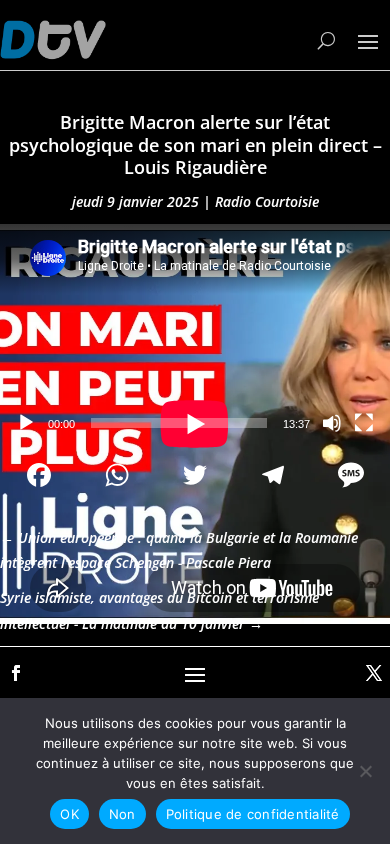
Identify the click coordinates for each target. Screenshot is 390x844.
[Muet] (332, 423)
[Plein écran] (364, 423)
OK (69, 814)
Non (122, 814)
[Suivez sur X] (374, 673)
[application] (195, 333)
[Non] (365, 771)
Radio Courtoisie (267, 201)
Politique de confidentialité (253, 814)
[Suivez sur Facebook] (16, 673)
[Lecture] (26, 423)
